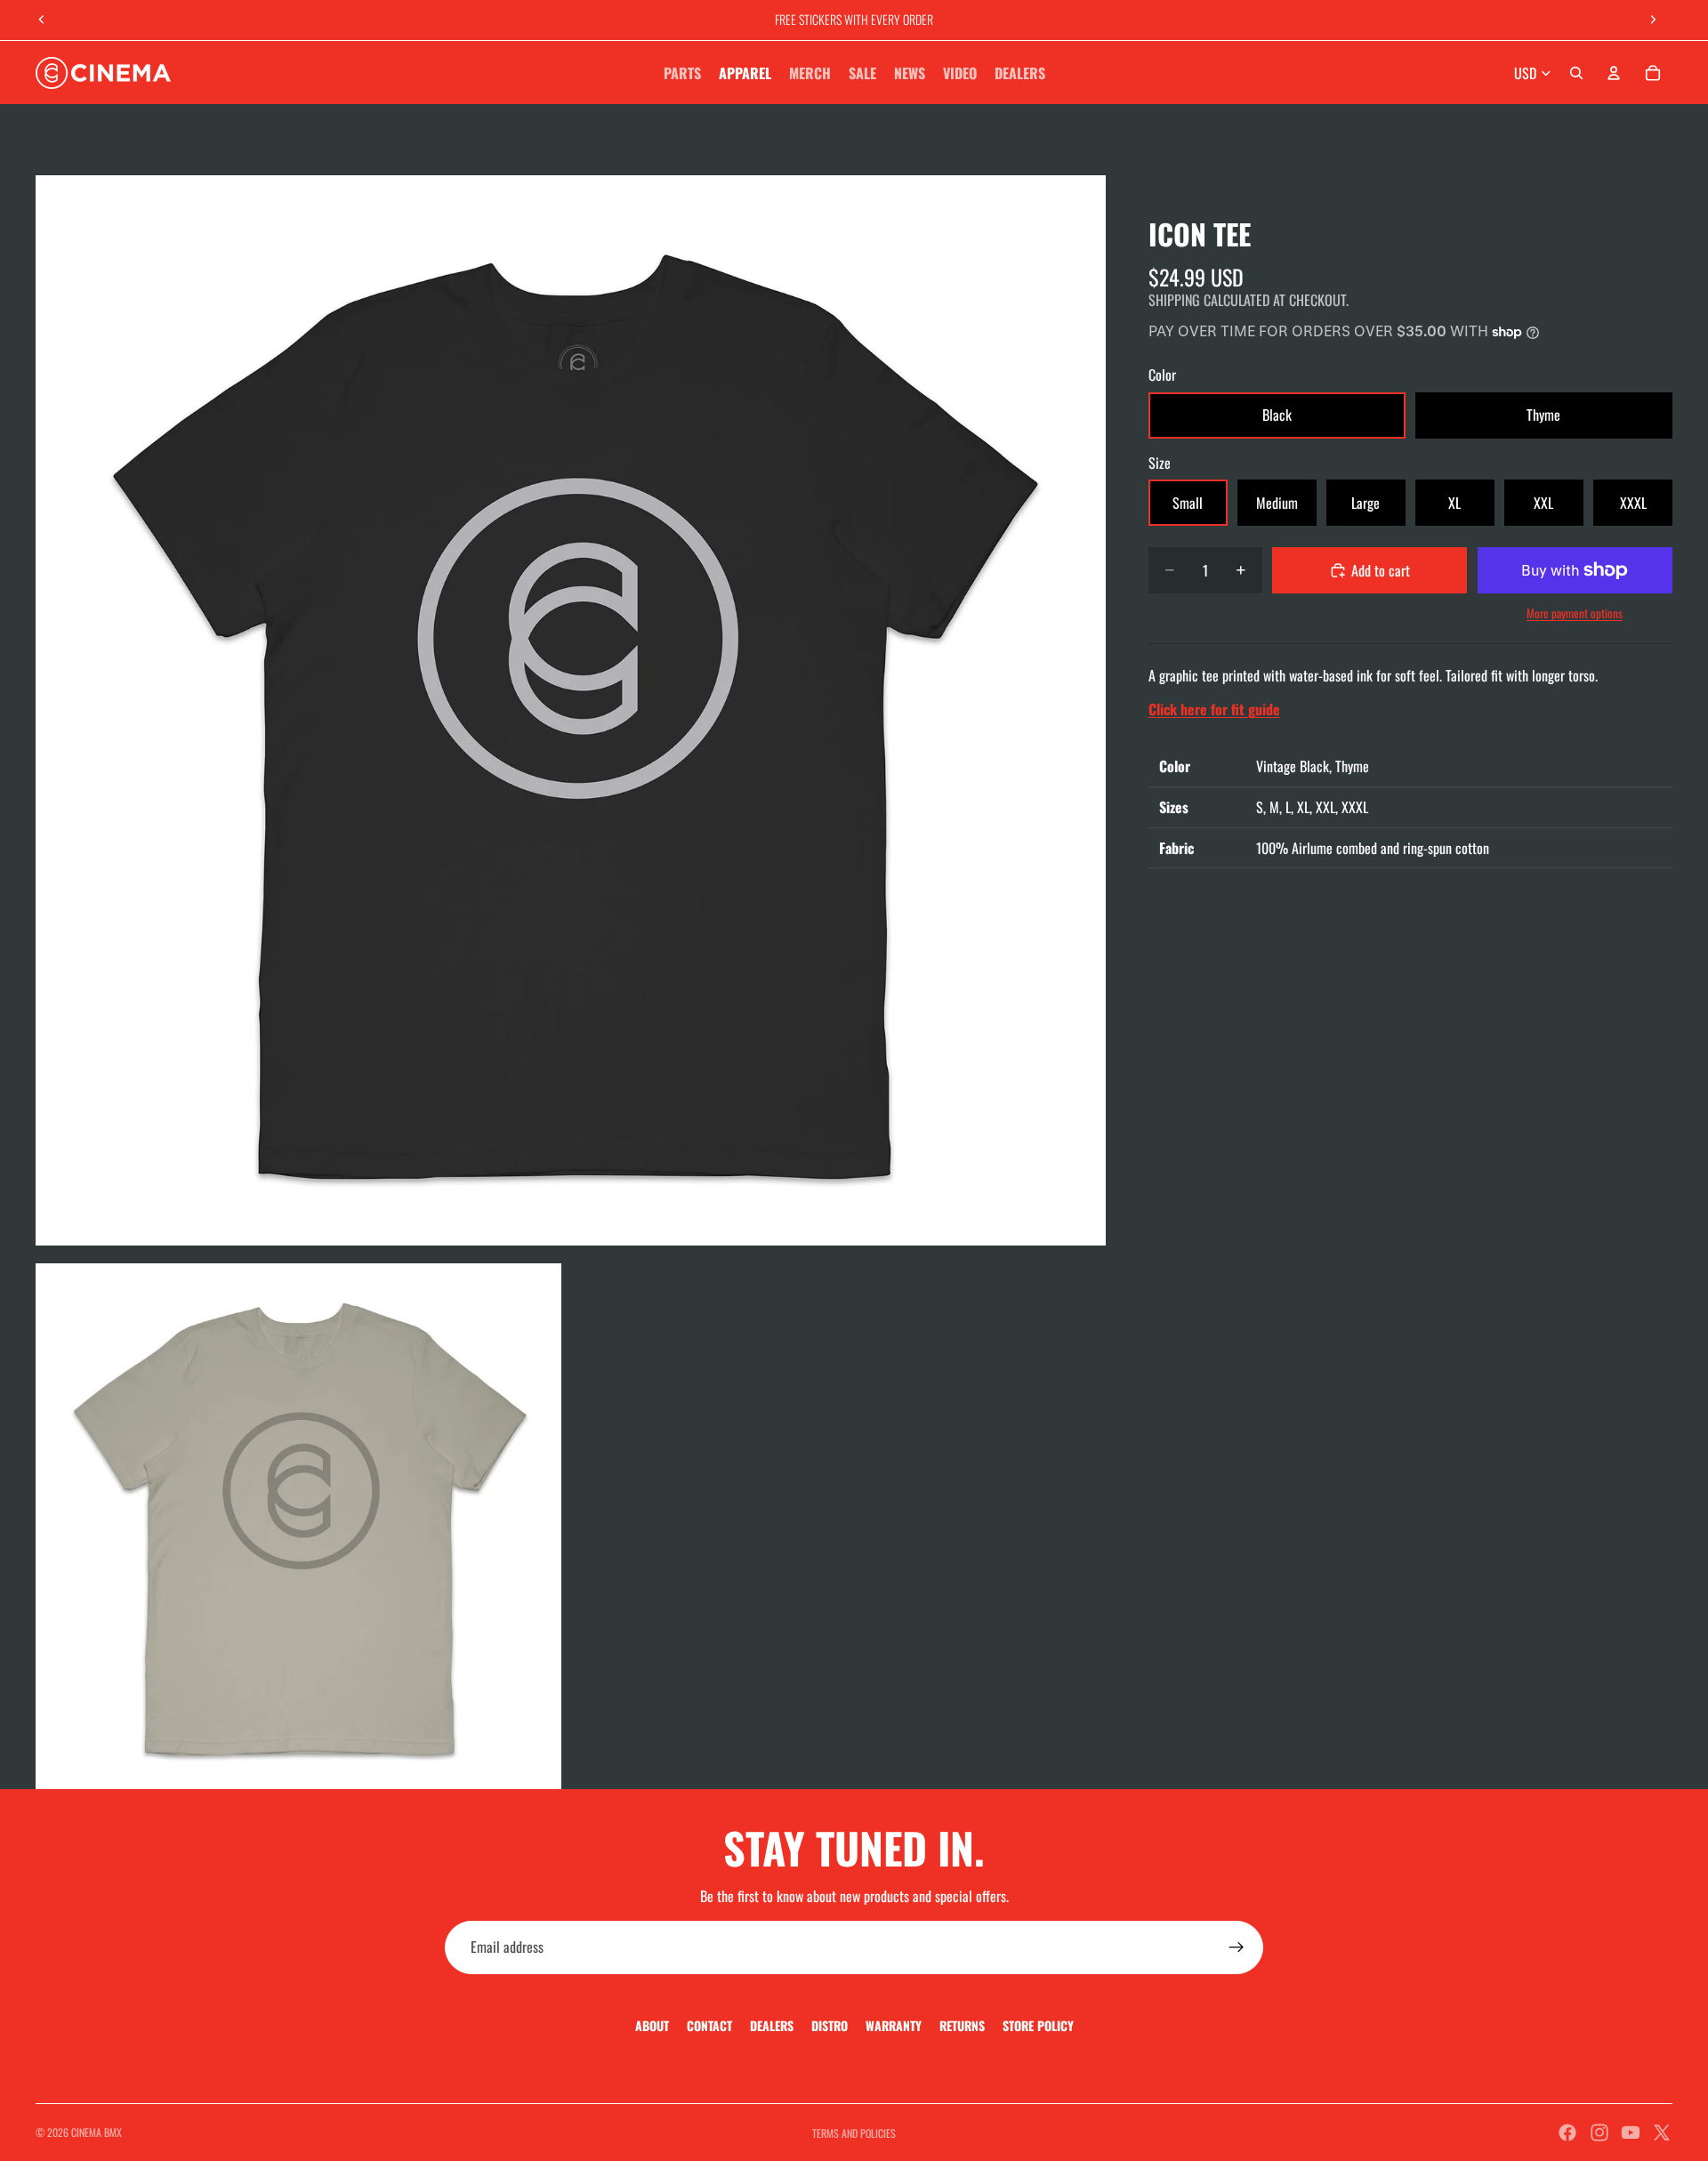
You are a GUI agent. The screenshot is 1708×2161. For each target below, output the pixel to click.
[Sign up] (1237, 1947)
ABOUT (652, 2025)
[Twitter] (1662, 2133)
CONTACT (709, 2025)
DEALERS (772, 2025)
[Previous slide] (42, 20)
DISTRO (830, 2025)
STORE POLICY (1038, 2025)
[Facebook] (1567, 2133)
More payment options (1575, 613)
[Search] (1576, 73)
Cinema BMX (97, 2132)
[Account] (1614, 73)
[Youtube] (1631, 2133)
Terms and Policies (854, 2133)
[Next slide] (1653, 20)
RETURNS (962, 2025)
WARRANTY (894, 2025)
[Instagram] (1599, 2133)
